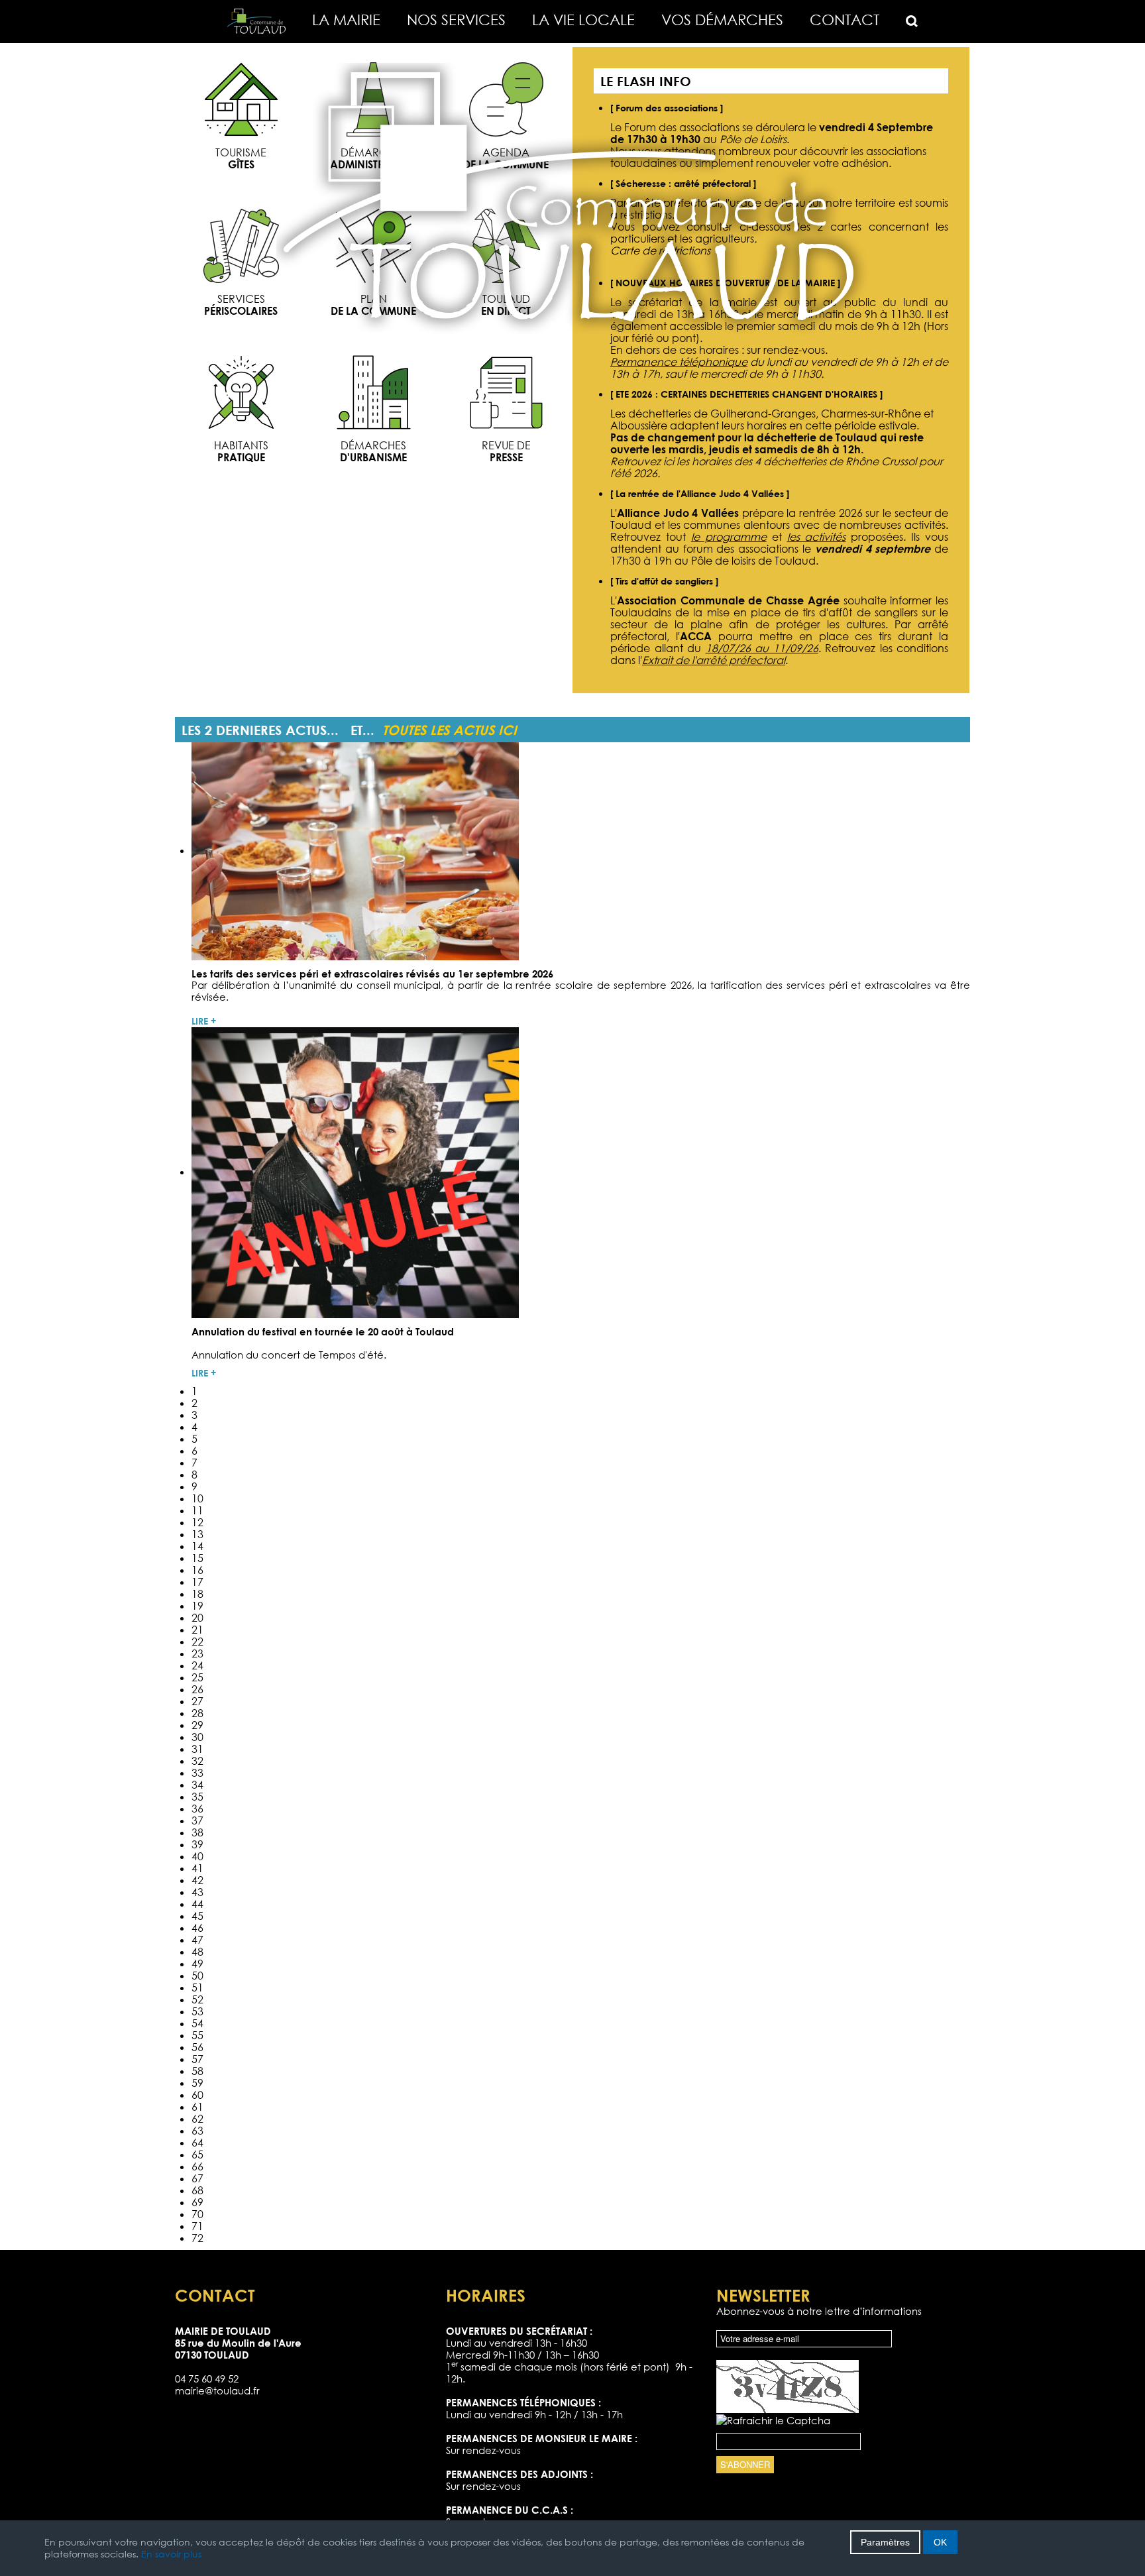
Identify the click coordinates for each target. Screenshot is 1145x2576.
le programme (729, 537)
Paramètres (885, 2542)
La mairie (346, 20)
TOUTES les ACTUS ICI (450, 730)
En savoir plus (171, 2554)
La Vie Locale (583, 20)
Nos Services (456, 20)
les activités (817, 537)
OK (940, 2542)
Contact (845, 20)
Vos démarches (722, 20)
